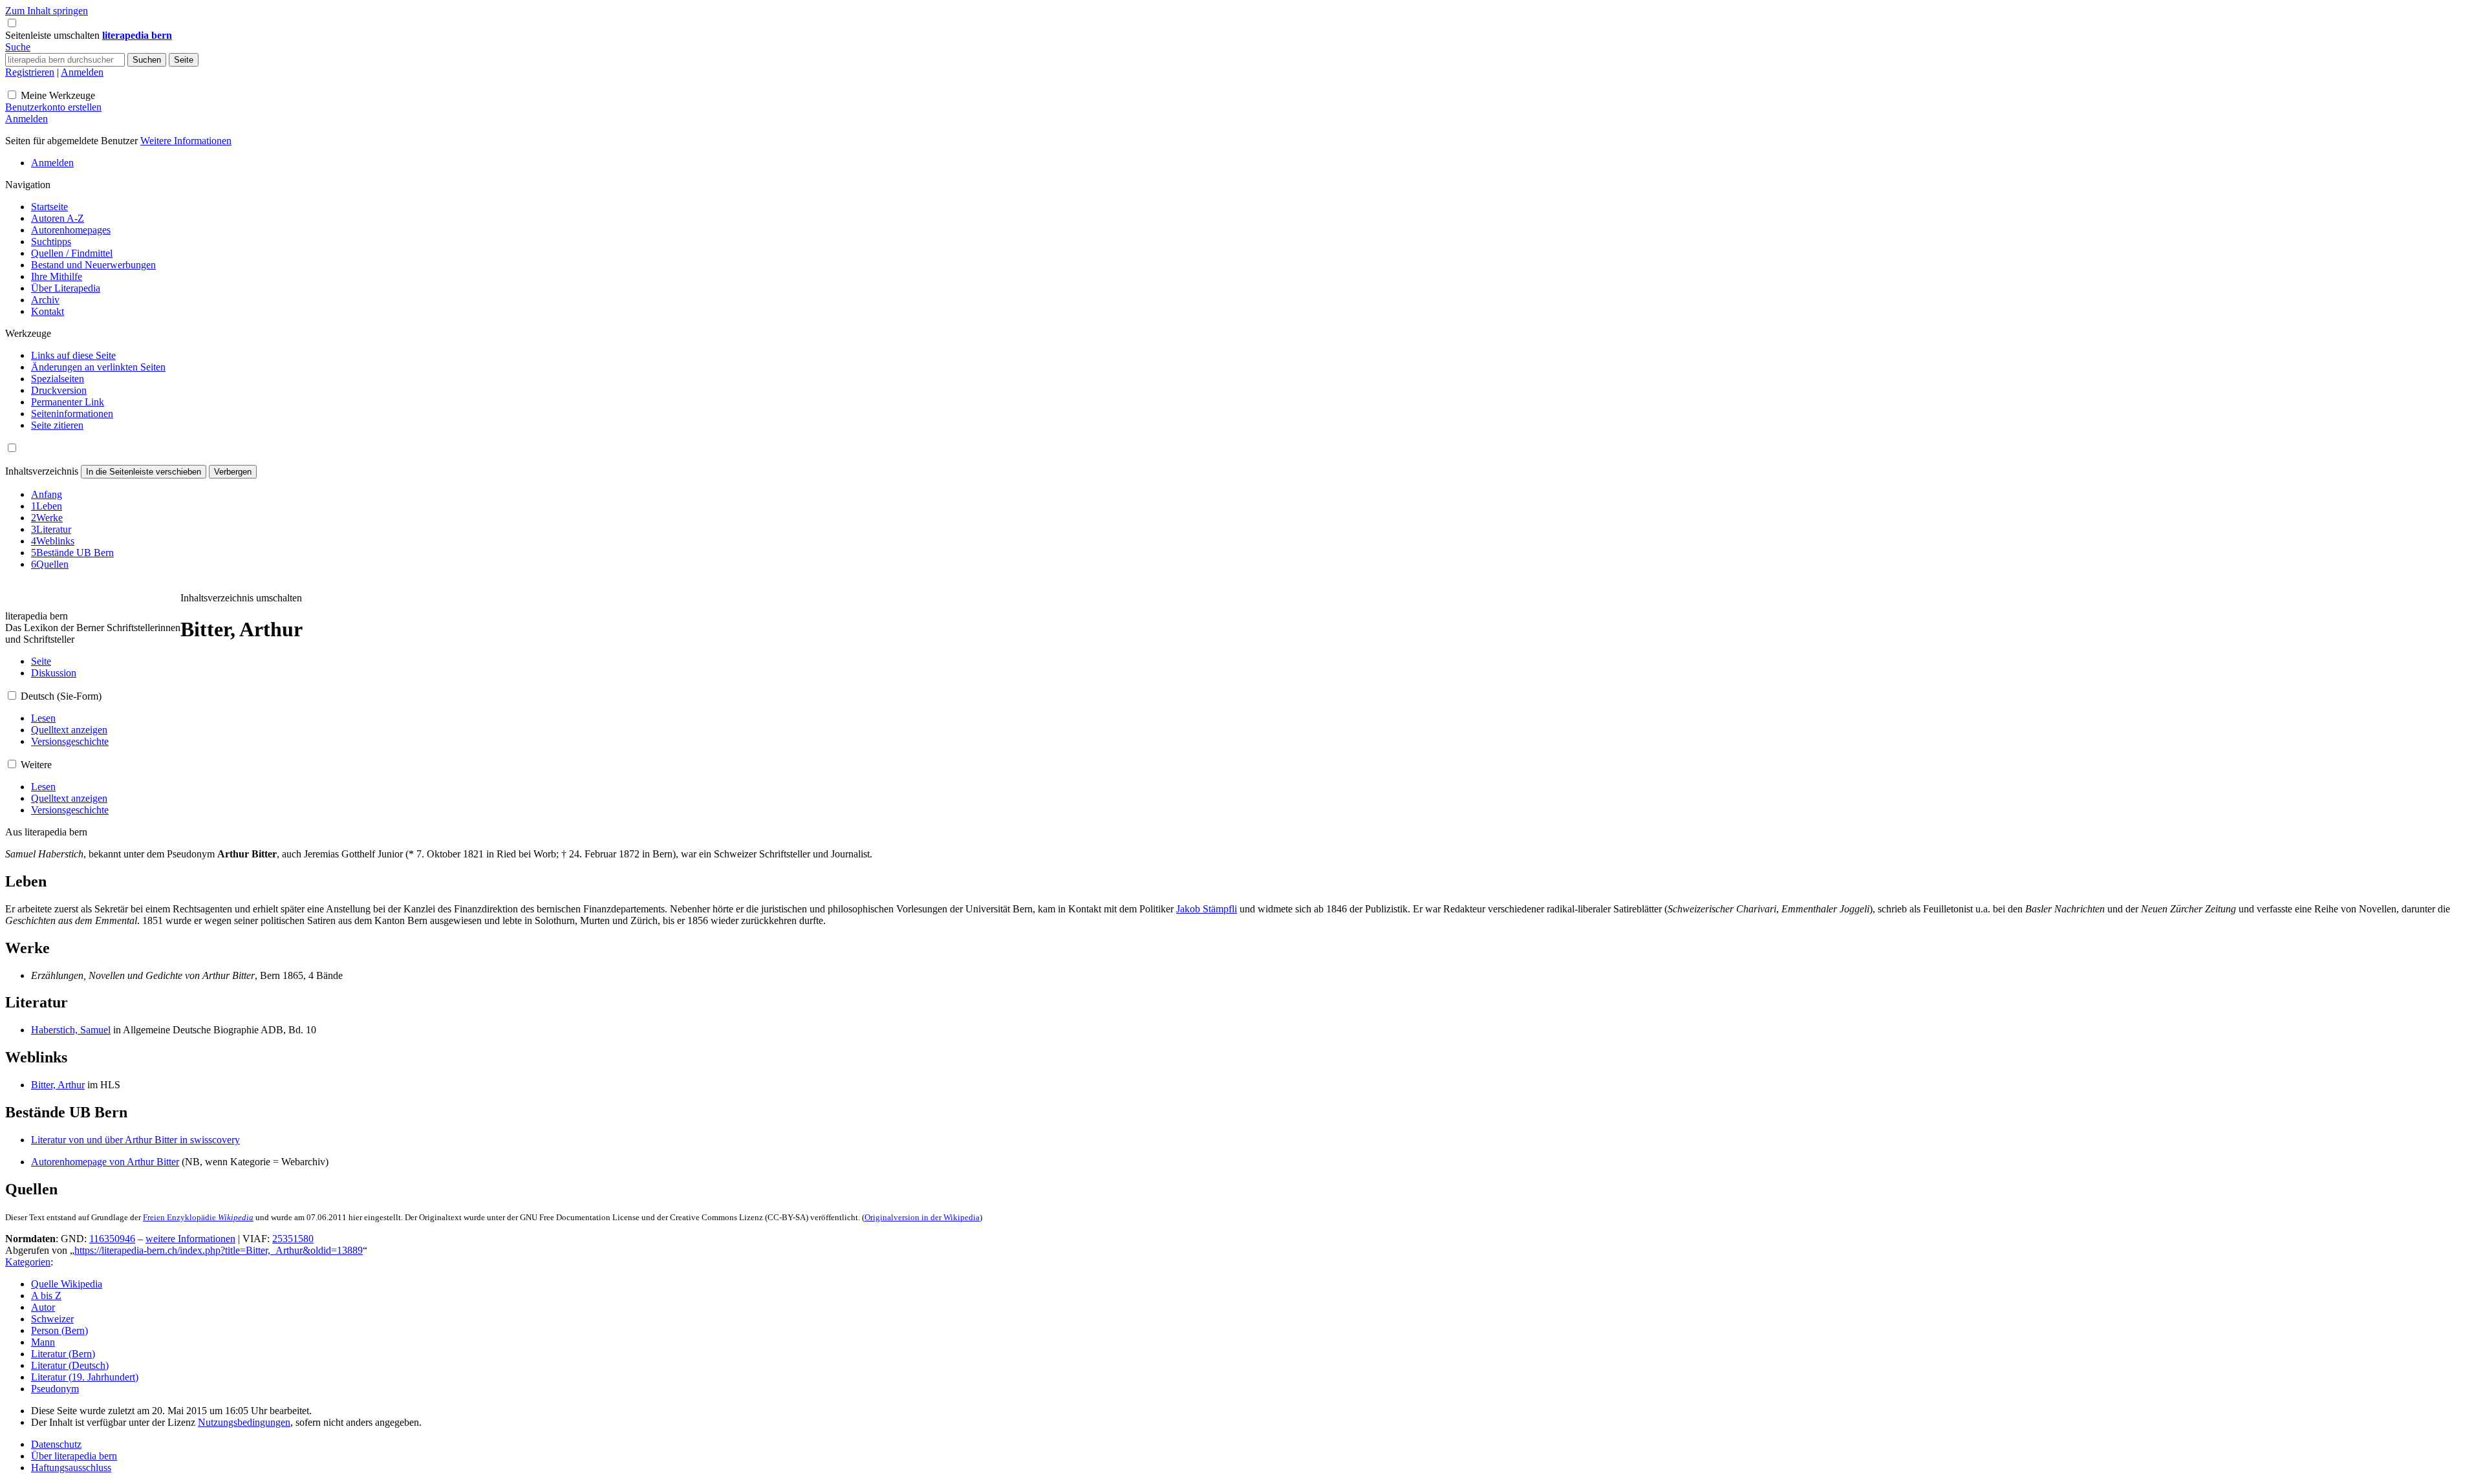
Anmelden (82, 72)
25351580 (293, 1239)
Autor (43, 1307)
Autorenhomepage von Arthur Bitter (105, 1162)
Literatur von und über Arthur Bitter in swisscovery (135, 1140)
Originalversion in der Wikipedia (922, 1217)
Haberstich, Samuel (71, 1030)
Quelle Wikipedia (67, 1284)
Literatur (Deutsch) (70, 1365)
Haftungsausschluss (71, 1468)
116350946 (112, 1239)
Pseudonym (55, 1389)
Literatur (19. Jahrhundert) (85, 1377)
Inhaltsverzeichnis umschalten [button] (241, 598)
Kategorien (28, 1262)
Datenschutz (56, 1444)
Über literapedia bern (74, 1456)
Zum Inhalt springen (47, 11)
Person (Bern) (59, 1330)
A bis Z (46, 1296)
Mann (43, 1342)
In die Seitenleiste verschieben (144, 472)
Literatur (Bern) (63, 1354)
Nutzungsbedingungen (244, 1422)
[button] (54, 35)
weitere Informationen (190, 1239)
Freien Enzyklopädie (198, 1217)
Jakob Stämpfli (1207, 909)
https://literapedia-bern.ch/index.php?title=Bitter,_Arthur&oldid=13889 (219, 1250)
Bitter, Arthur (58, 1085)
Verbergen (233, 472)
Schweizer (52, 1319)
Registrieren (30, 72)
